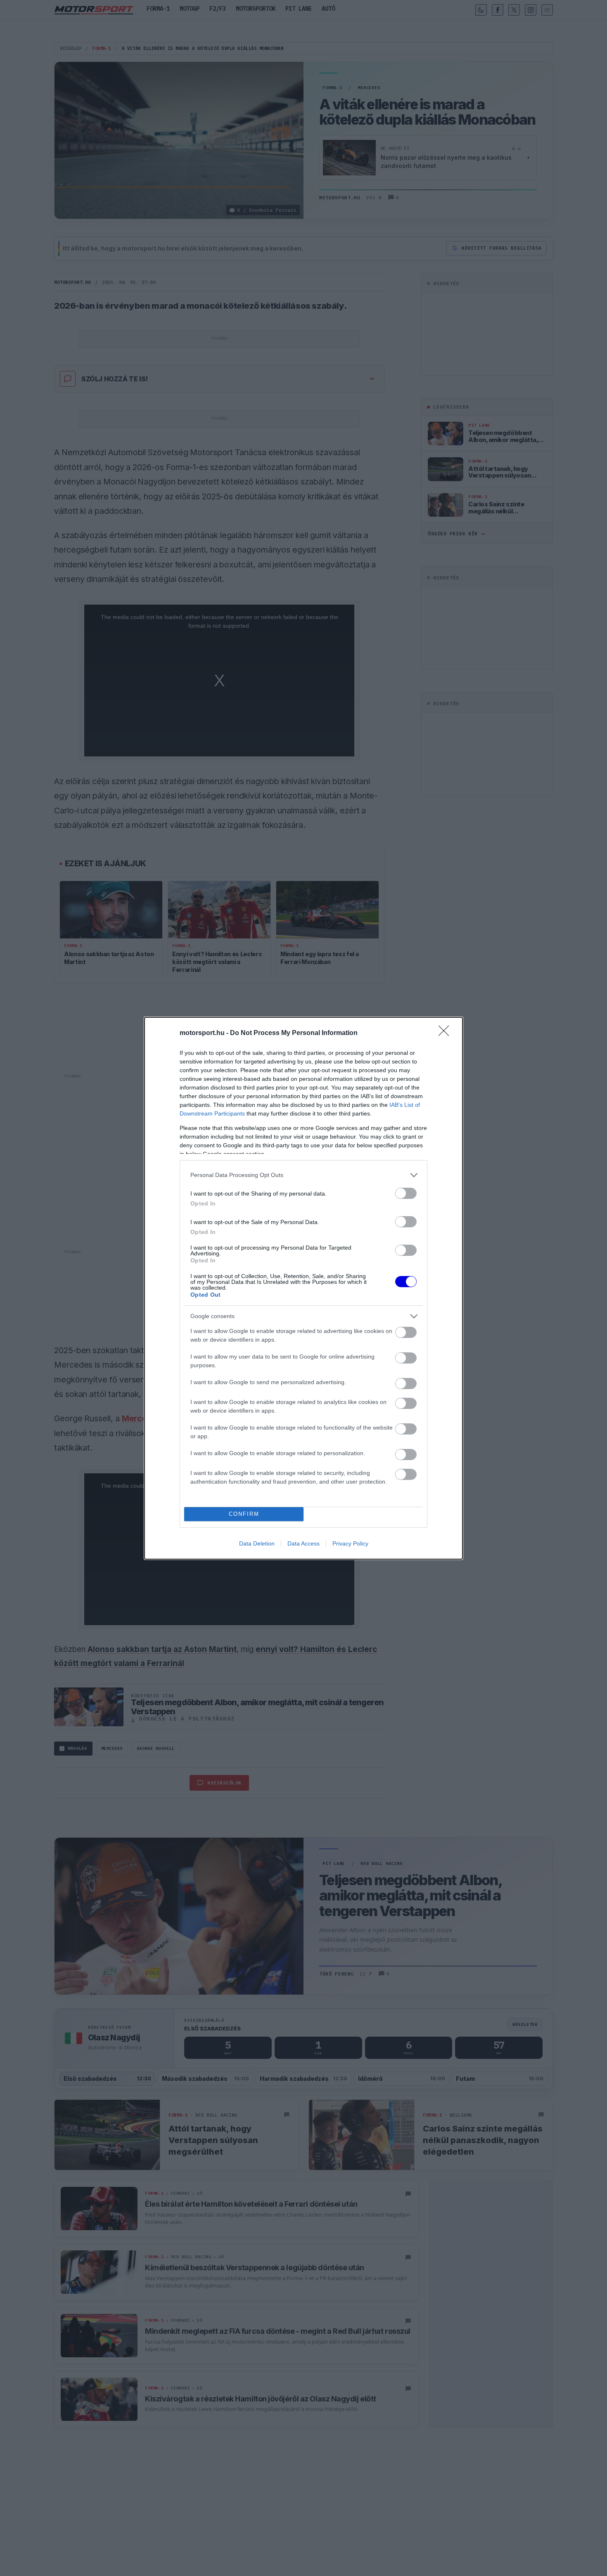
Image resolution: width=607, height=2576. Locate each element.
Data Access (303, 1543)
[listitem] (303, 1175)
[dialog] (303, 1288)
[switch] (406, 1193)
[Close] (446, 1033)
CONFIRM (244, 1514)
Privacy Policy (350, 1543)
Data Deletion (257, 1543)
